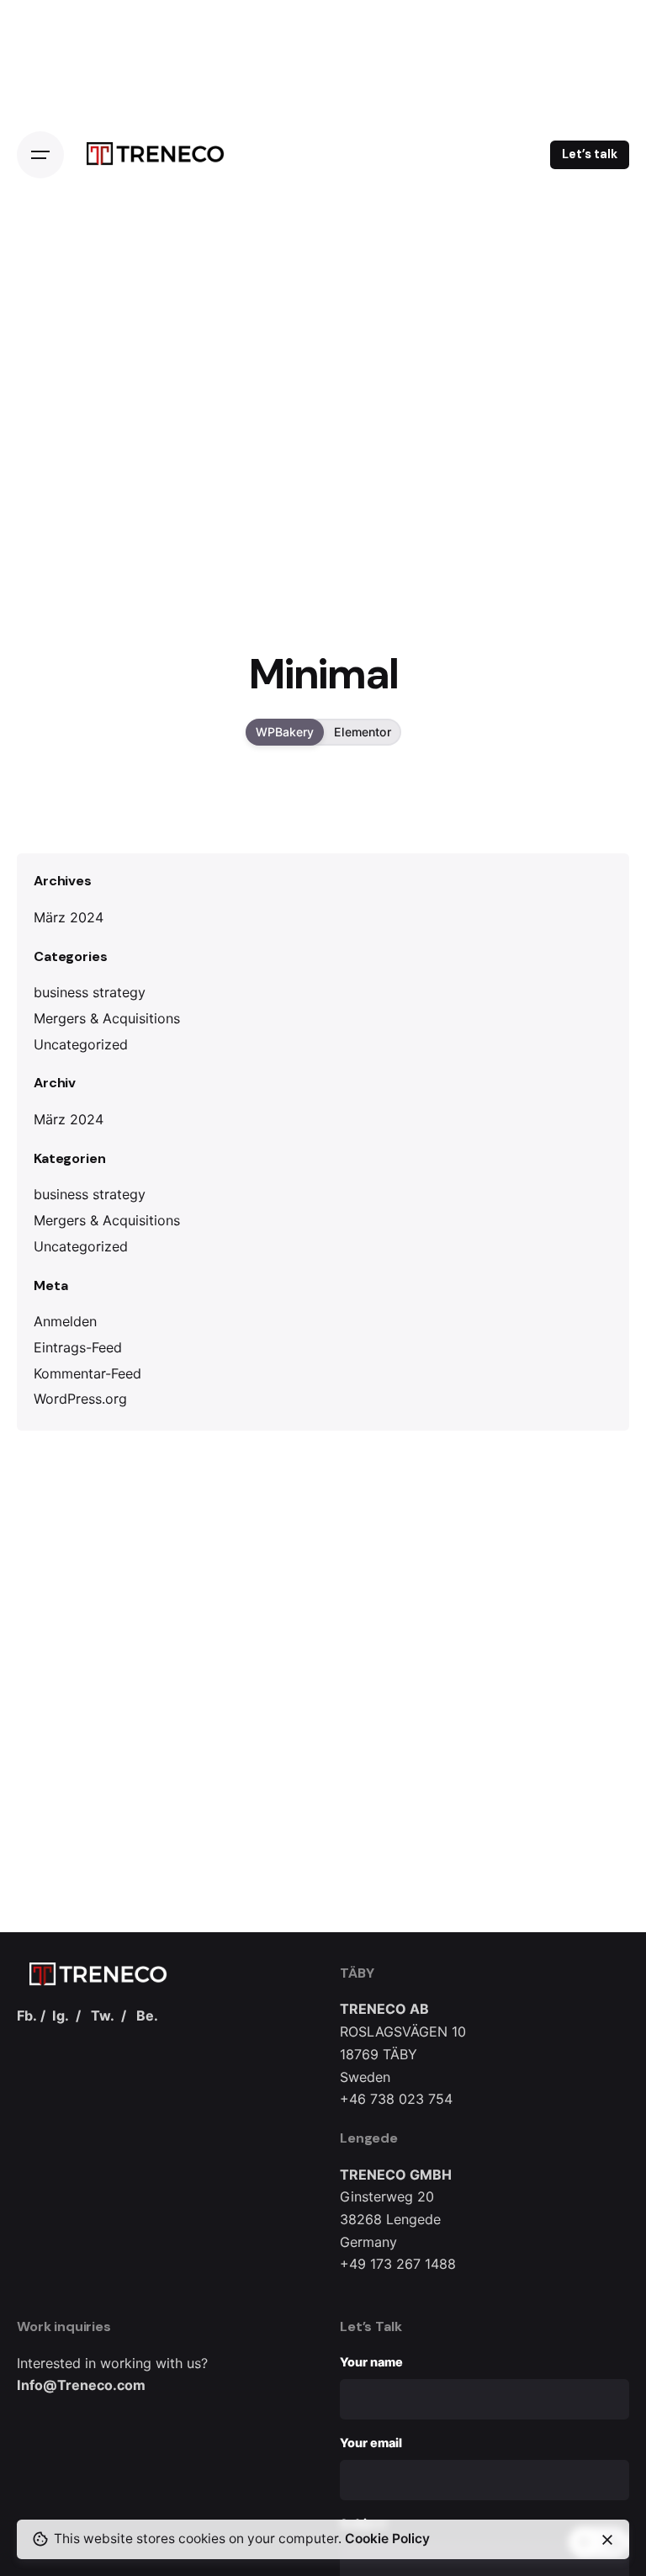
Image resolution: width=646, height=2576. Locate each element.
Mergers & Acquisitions (107, 1018)
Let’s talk (590, 154)
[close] (607, 2540)
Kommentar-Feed (87, 1373)
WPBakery (285, 733)
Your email (371, 2443)
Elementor (363, 733)
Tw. (103, 2016)
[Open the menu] (40, 155)
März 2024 (69, 917)
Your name (371, 2362)
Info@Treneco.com (81, 2385)
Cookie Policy (387, 2539)
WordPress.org (80, 1399)
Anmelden (65, 1321)
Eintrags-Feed (78, 1347)
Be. (147, 2016)
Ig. (61, 2016)
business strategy (90, 992)
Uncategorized (81, 1044)
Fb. (27, 2016)
